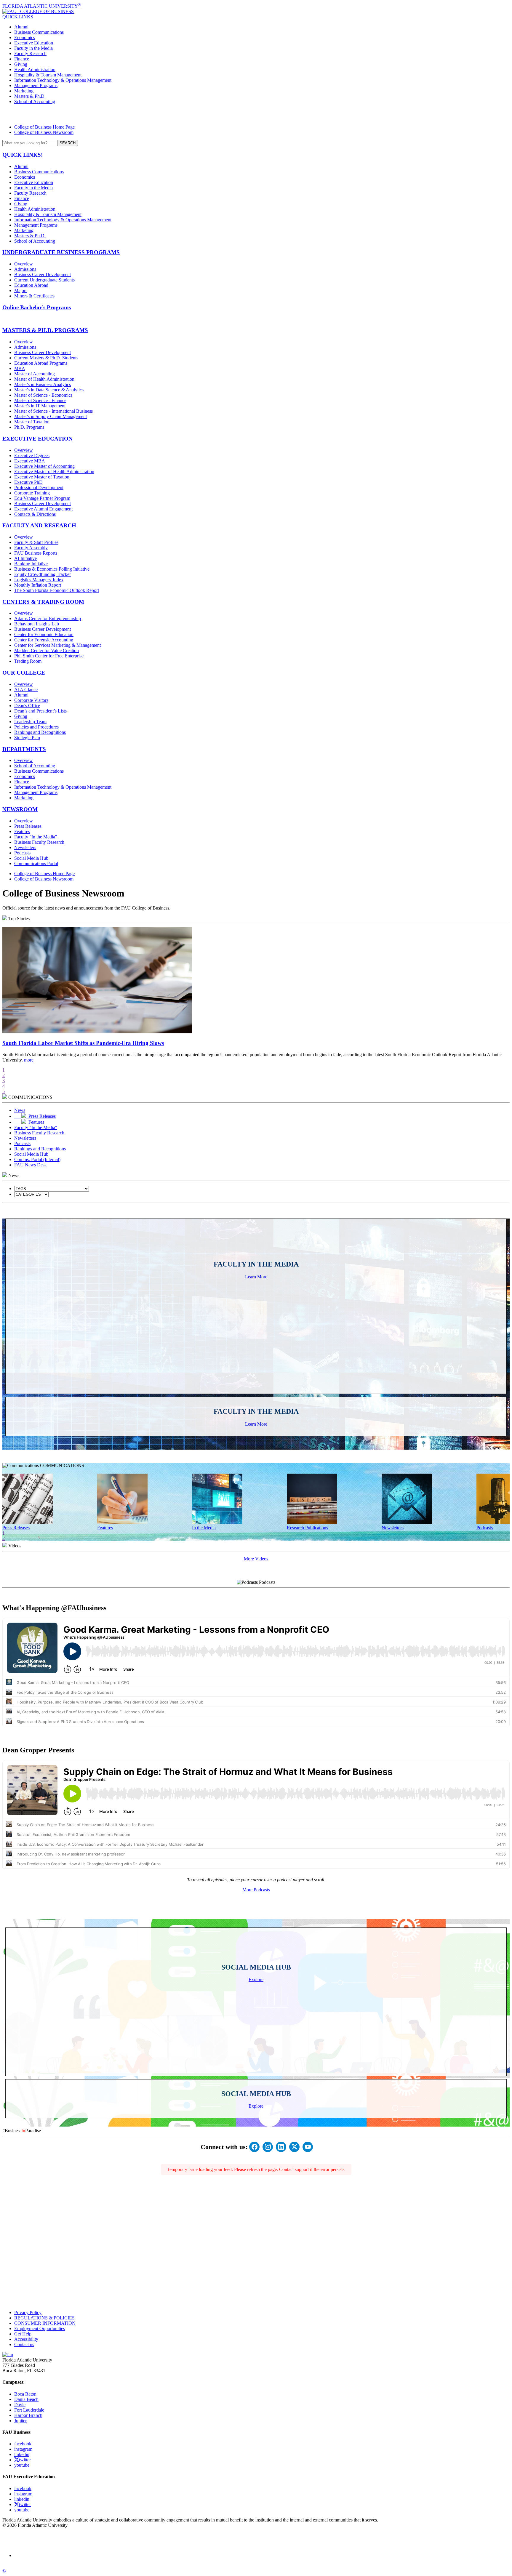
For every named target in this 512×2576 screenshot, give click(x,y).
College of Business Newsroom (44, 132)
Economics (25, 37)
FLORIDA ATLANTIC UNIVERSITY (42, 6)
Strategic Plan (27, 738)
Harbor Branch (28, 2415)
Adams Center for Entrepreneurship (48, 618)
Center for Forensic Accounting (44, 640)
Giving (21, 64)
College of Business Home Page (44, 127)
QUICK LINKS (18, 17)
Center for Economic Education (44, 634)
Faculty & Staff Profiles (36, 542)
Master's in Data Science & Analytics (49, 390)
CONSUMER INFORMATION (45, 2323)
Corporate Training (32, 493)
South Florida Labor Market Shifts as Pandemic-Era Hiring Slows (83, 1043)
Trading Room (28, 661)
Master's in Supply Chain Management (51, 416)
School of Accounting (35, 101)
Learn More (256, 1277)
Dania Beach (26, 2399)
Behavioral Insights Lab (37, 624)
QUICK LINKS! (23, 155)
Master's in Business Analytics (43, 384)
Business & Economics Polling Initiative (52, 569)
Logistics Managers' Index (39, 580)
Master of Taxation (32, 422)
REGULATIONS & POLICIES (44, 2318)
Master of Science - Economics (43, 395)
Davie (20, 2405)
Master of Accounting (35, 374)
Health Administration (35, 69)
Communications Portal (36, 863)
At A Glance (26, 690)
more (29, 1060)
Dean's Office (27, 706)
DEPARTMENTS (24, 749)
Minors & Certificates (34, 296)
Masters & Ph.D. (30, 96)
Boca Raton (25, 2394)
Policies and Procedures (36, 727)
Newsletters (25, 847)
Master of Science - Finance (40, 400)
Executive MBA (30, 461)
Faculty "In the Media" (36, 837)
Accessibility (26, 2339)
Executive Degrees (32, 456)
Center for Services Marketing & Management (57, 645)
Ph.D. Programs (29, 427)
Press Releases (28, 826)
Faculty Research (30, 53)
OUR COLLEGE (24, 673)
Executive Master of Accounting (44, 466)
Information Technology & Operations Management (63, 80)
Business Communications (39, 32)
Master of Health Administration (44, 379)
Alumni (21, 27)
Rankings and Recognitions (40, 732)
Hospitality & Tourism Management (48, 75)
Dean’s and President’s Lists (40, 711)
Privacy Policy (28, 2312)
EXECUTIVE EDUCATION (37, 439)
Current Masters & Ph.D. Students (46, 358)
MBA (20, 368)
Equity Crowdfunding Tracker (43, 574)
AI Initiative (25, 558)
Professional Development (39, 487)
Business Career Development (43, 274)
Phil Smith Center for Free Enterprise (49, 656)
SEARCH (68, 143)
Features (22, 831)
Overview (24, 264)
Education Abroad (31, 285)
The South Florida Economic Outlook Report (57, 590)
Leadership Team (30, 722)
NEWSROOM (20, 809)
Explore (256, 1979)
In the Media (204, 1528)
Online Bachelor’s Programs (37, 307)
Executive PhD (28, 482)
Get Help (23, 2334)
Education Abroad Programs (41, 363)
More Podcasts (256, 1890)
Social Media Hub (31, 858)
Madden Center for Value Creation (47, 650)
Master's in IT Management (40, 406)
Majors (21, 290)
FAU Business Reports (36, 553)
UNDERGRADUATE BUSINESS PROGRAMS (61, 252)
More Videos (256, 1559)
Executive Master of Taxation (42, 477)
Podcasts (22, 853)
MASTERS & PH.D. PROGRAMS (45, 330)
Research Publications (307, 1528)
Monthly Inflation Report (38, 585)
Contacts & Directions (35, 514)
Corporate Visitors (31, 700)
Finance (22, 59)
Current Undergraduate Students (44, 280)
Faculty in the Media (33, 48)
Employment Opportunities (40, 2328)
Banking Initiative (31, 564)
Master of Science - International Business (53, 411)
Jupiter (20, 2421)
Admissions (25, 269)
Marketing (24, 91)
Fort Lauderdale (29, 2410)
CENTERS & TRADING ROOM (43, 602)
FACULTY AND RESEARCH (39, 525)
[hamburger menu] (256, 114)
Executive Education (34, 43)
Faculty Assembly (31, 548)
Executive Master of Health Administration (54, 472)
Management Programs (36, 85)
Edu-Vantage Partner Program (42, 498)
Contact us (24, 2344)
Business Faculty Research (39, 842)
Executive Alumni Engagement (43, 509)
